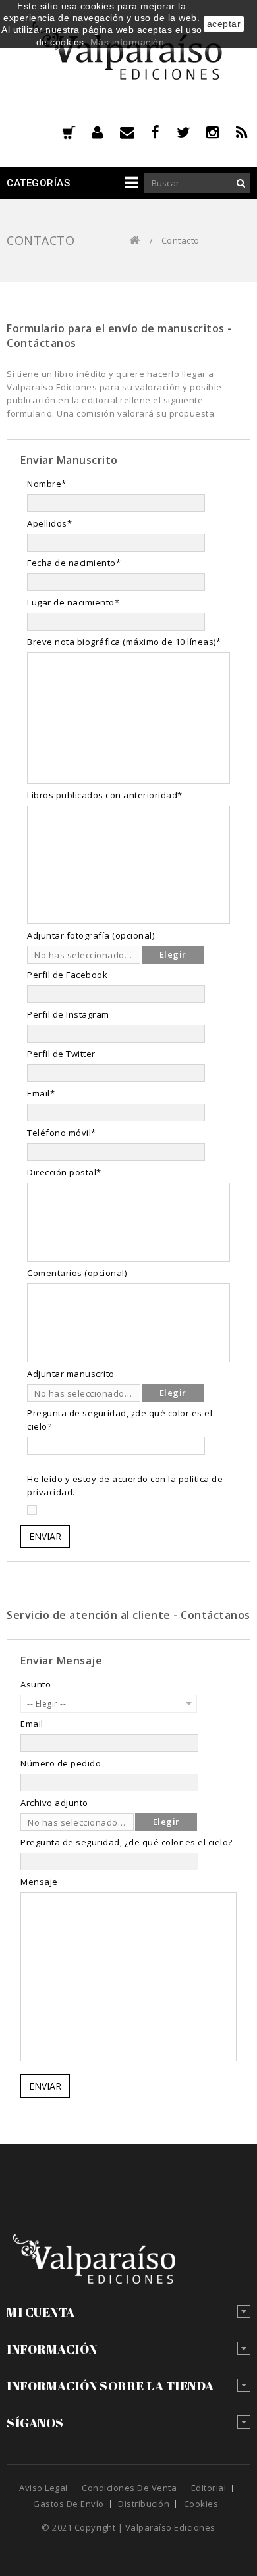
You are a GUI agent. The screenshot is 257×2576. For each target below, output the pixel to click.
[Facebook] (164, 132)
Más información (128, 42)
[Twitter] (192, 132)
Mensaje (39, 1882)
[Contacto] (136, 132)
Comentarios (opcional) (77, 1273)
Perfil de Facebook (67, 975)
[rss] (243, 132)
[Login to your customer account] (106, 132)
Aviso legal (43, 2488)
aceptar (224, 24)
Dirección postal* (64, 1172)
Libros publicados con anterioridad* (105, 795)
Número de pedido (61, 1763)
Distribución (144, 2504)
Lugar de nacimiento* (73, 602)
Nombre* (47, 484)
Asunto (36, 1684)
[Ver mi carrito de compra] (69, 134)
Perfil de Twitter (61, 1054)
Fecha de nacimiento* (74, 563)
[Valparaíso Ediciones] (128, 56)
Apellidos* (49, 523)
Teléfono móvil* (62, 1133)
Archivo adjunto (54, 1803)
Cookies (201, 2504)
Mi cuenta (41, 2312)
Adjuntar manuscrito (71, 1374)
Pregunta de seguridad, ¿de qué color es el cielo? (120, 1420)
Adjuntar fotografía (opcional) (91, 935)
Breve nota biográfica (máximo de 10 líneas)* (124, 642)
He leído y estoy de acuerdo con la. (125, 1485)
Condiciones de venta (129, 2488)
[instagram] (221, 132)
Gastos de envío (69, 2504)
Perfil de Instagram (68, 1014)
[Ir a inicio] (135, 241)
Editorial (209, 2488)
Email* (41, 1093)
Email (32, 1724)
